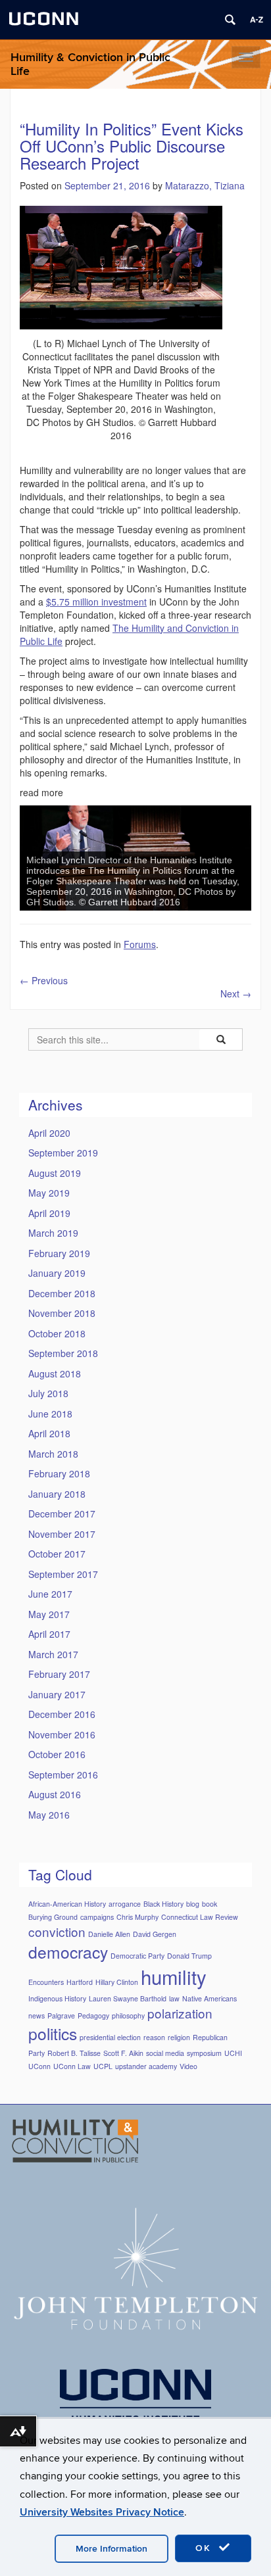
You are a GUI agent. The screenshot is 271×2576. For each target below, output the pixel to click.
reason (154, 2037)
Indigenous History (57, 1998)
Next (236, 993)
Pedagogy (93, 2015)
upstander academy (146, 2066)
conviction (57, 1931)
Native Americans (209, 1998)
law (174, 1998)
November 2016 (62, 1734)
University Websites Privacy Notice (102, 2512)
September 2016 (63, 1775)
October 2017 (57, 1554)
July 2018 (48, 1393)
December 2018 (62, 1293)
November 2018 (62, 1313)
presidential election (110, 2037)
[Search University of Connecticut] (230, 20)
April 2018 (49, 1433)
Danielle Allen (109, 1934)
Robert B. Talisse (74, 2053)
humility (174, 1976)
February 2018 (59, 1473)
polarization (180, 2013)
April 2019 (49, 1213)
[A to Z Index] (257, 20)
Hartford (80, 1982)
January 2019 (57, 1273)
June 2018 (50, 1414)
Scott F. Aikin (123, 2053)
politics (53, 2033)
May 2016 (49, 1815)
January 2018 (57, 1494)
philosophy (128, 2015)
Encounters (46, 1982)
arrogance (125, 1904)
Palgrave (61, 2015)
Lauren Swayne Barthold (128, 1998)
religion (179, 2037)
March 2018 (53, 1454)
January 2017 (57, 1694)
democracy (68, 1952)
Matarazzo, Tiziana (205, 185)
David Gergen (155, 1934)
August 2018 (55, 1373)
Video (188, 2066)
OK (205, 2548)
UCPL (103, 2066)
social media (165, 2053)
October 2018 (57, 1333)
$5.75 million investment (96, 602)
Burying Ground (53, 1917)
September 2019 (63, 1153)
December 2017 (62, 1514)
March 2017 (53, 1654)
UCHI (233, 2053)
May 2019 (49, 1193)
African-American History (67, 1904)
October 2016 (57, 1754)
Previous (44, 980)
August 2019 (55, 1173)
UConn (39, 2066)
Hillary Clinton (117, 1982)
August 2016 (55, 1794)
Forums (140, 944)
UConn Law (72, 2066)
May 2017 (49, 1614)
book (209, 1904)
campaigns (97, 1917)
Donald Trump (189, 1956)
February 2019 (59, 1253)
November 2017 (62, 1534)
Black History (163, 1904)
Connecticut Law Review (200, 1917)
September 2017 (63, 1574)
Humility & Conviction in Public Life (90, 64)
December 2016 (62, 1714)
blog (193, 1904)
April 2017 (49, 1634)
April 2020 (49, 1133)
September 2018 (63, 1353)
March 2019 (53, 1233)
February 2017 (59, 1674)
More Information (111, 2549)
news (37, 2015)
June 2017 (50, 1594)
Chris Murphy (137, 1917)
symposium (204, 2053)
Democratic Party (137, 1956)
